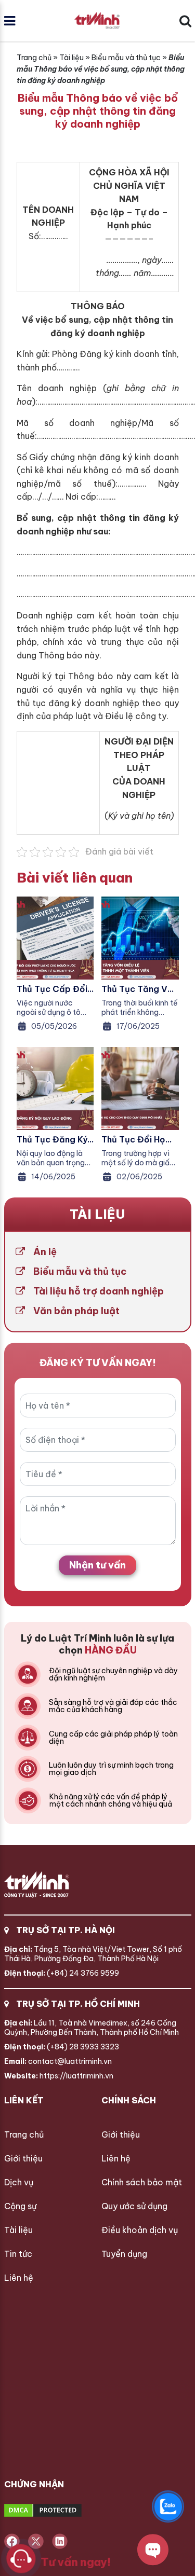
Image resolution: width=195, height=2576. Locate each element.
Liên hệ (19, 2278)
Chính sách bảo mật (142, 2182)
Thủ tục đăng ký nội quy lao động (55, 1139)
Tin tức (18, 2254)
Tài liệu (71, 58)
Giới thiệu (23, 2158)
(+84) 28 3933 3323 (62, 2047)
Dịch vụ (19, 2182)
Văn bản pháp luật (76, 1311)
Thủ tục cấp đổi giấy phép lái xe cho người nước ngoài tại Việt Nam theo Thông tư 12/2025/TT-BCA (52, 989)
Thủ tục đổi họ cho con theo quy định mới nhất (140, 1139)
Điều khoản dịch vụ (140, 2230)
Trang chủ (34, 58)
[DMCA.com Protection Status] (82, 2511)
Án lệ (45, 1252)
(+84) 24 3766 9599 (62, 1973)
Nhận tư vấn (97, 1565)
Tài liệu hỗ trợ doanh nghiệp (99, 1291)
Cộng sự (20, 2206)
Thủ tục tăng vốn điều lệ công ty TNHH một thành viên (140, 989)
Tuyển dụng (124, 2254)
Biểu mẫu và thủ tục (126, 58)
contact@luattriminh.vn (58, 2061)
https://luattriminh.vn (59, 2076)
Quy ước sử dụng (134, 2206)
